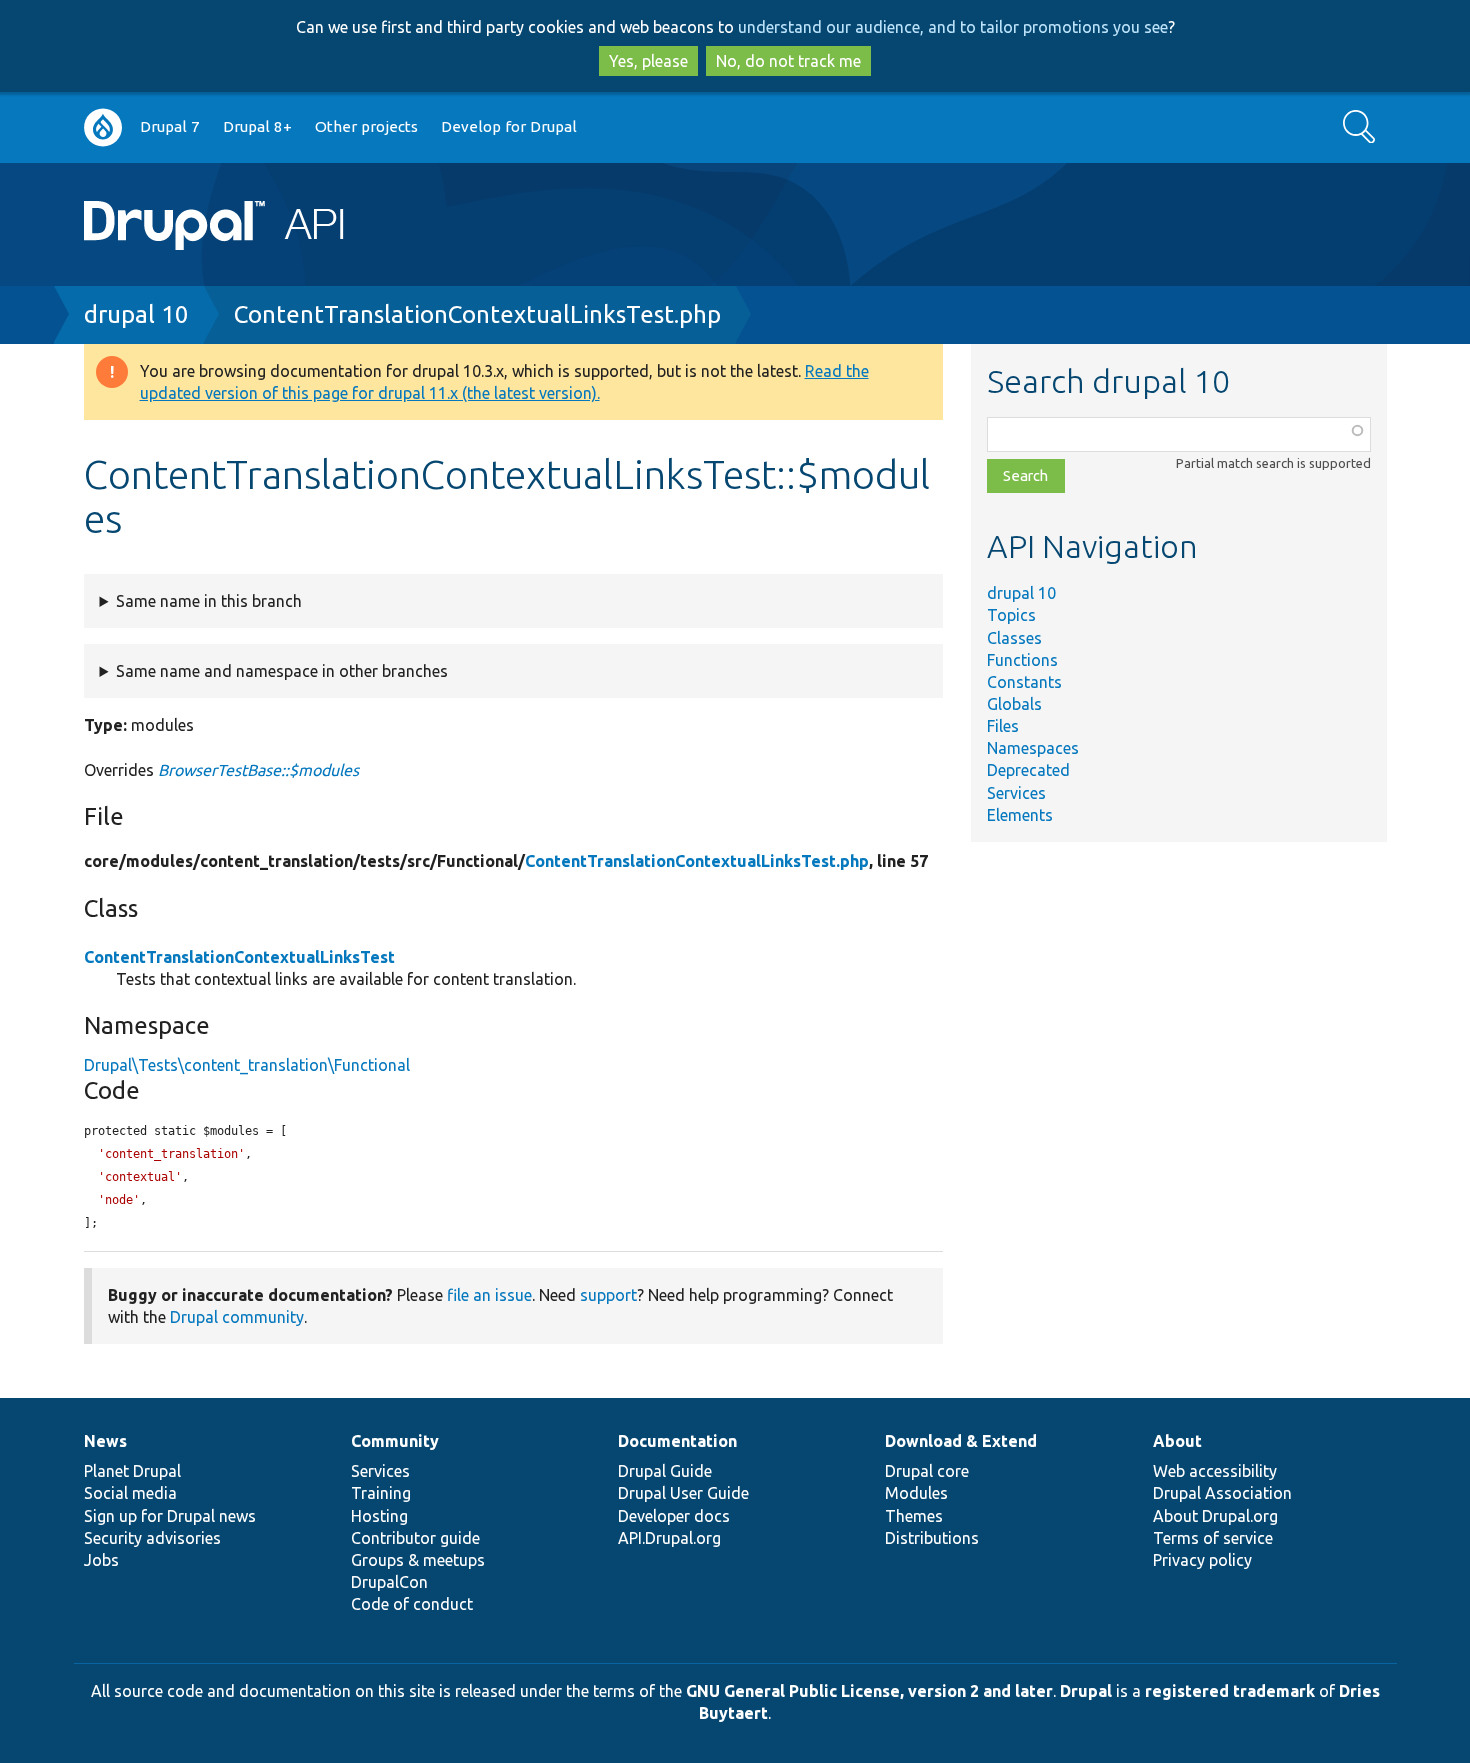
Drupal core (927, 1471)
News (105, 1441)
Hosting (379, 1516)
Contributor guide (415, 1538)
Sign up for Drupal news (170, 1516)
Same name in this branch (209, 601)
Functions (1022, 660)
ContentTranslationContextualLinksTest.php (477, 314)
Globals (1014, 704)
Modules (916, 1493)
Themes (914, 1516)
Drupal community (237, 1317)
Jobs (101, 1560)
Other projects (366, 126)
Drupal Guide (665, 1471)
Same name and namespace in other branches (282, 671)
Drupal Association (1222, 1493)
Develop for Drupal (509, 126)
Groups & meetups (418, 1560)
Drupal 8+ (257, 126)
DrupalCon (389, 1582)
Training (381, 1493)
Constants (1024, 682)
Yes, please (648, 61)
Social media (130, 1493)
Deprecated (1028, 770)
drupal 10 (136, 314)
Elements (1020, 815)
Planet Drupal (132, 1471)
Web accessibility (1215, 1471)
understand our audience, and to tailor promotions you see (953, 27)
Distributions (932, 1538)
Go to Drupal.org (103, 127)
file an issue (489, 1295)
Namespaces (1033, 748)
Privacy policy (1202, 1560)
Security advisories (152, 1538)
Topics (1011, 615)
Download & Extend (961, 1441)
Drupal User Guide (683, 1493)
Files (1003, 726)
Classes (1014, 638)
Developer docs (674, 1516)
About (1177, 1441)
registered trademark (1230, 1691)
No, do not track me (788, 61)
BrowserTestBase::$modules (258, 770)
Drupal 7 (170, 126)
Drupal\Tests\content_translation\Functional (247, 1065)
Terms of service (1213, 1538)
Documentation (677, 1441)
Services (1016, 793)
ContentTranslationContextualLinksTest (239, 957)
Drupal (1086, 1691)
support (608, 1295)
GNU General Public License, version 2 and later (869, 1691)
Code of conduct (412, 1604)
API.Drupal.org (669, 1538)
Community (395, 1441)
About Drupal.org (1215, 1516)
